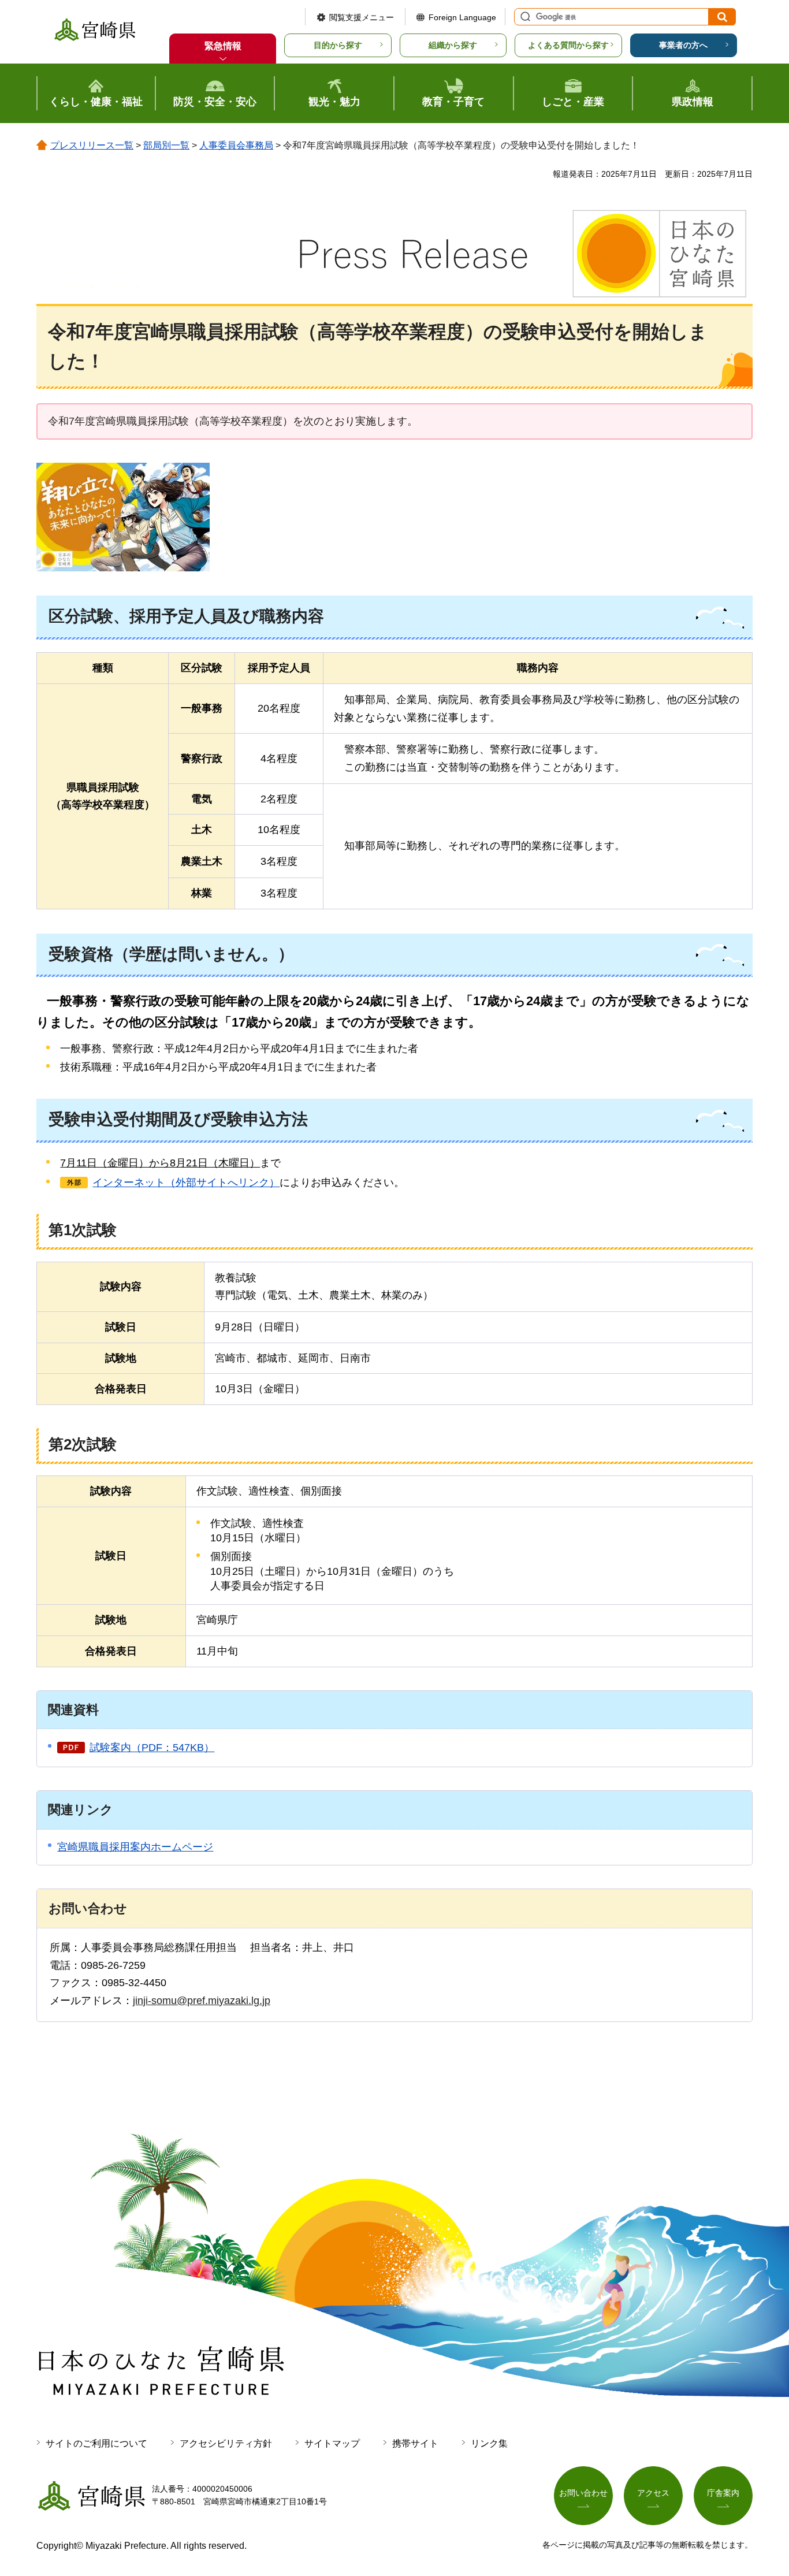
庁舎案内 (723, 2493)
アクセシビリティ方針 (226, 2443)
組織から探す (453, 45)
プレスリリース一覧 (92, 145)
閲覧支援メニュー (362, 17)
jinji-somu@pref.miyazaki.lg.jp (202, 2001)
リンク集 (489, 2443)
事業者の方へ (683, 45)
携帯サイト (415, 2443)
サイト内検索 (524, 17)
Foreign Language (462, 17)
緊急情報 (223, 46)
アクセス (653, 2493)
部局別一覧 (166, 145)
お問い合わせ (583, 2493)
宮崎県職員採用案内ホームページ (135, 1847)
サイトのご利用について (96, 2443)
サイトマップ (332, 2443)
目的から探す (338, 45)
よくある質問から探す (568, 45)
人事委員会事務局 (236, 145)
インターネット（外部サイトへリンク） (186, 1183)
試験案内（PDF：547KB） (152, 1748)
